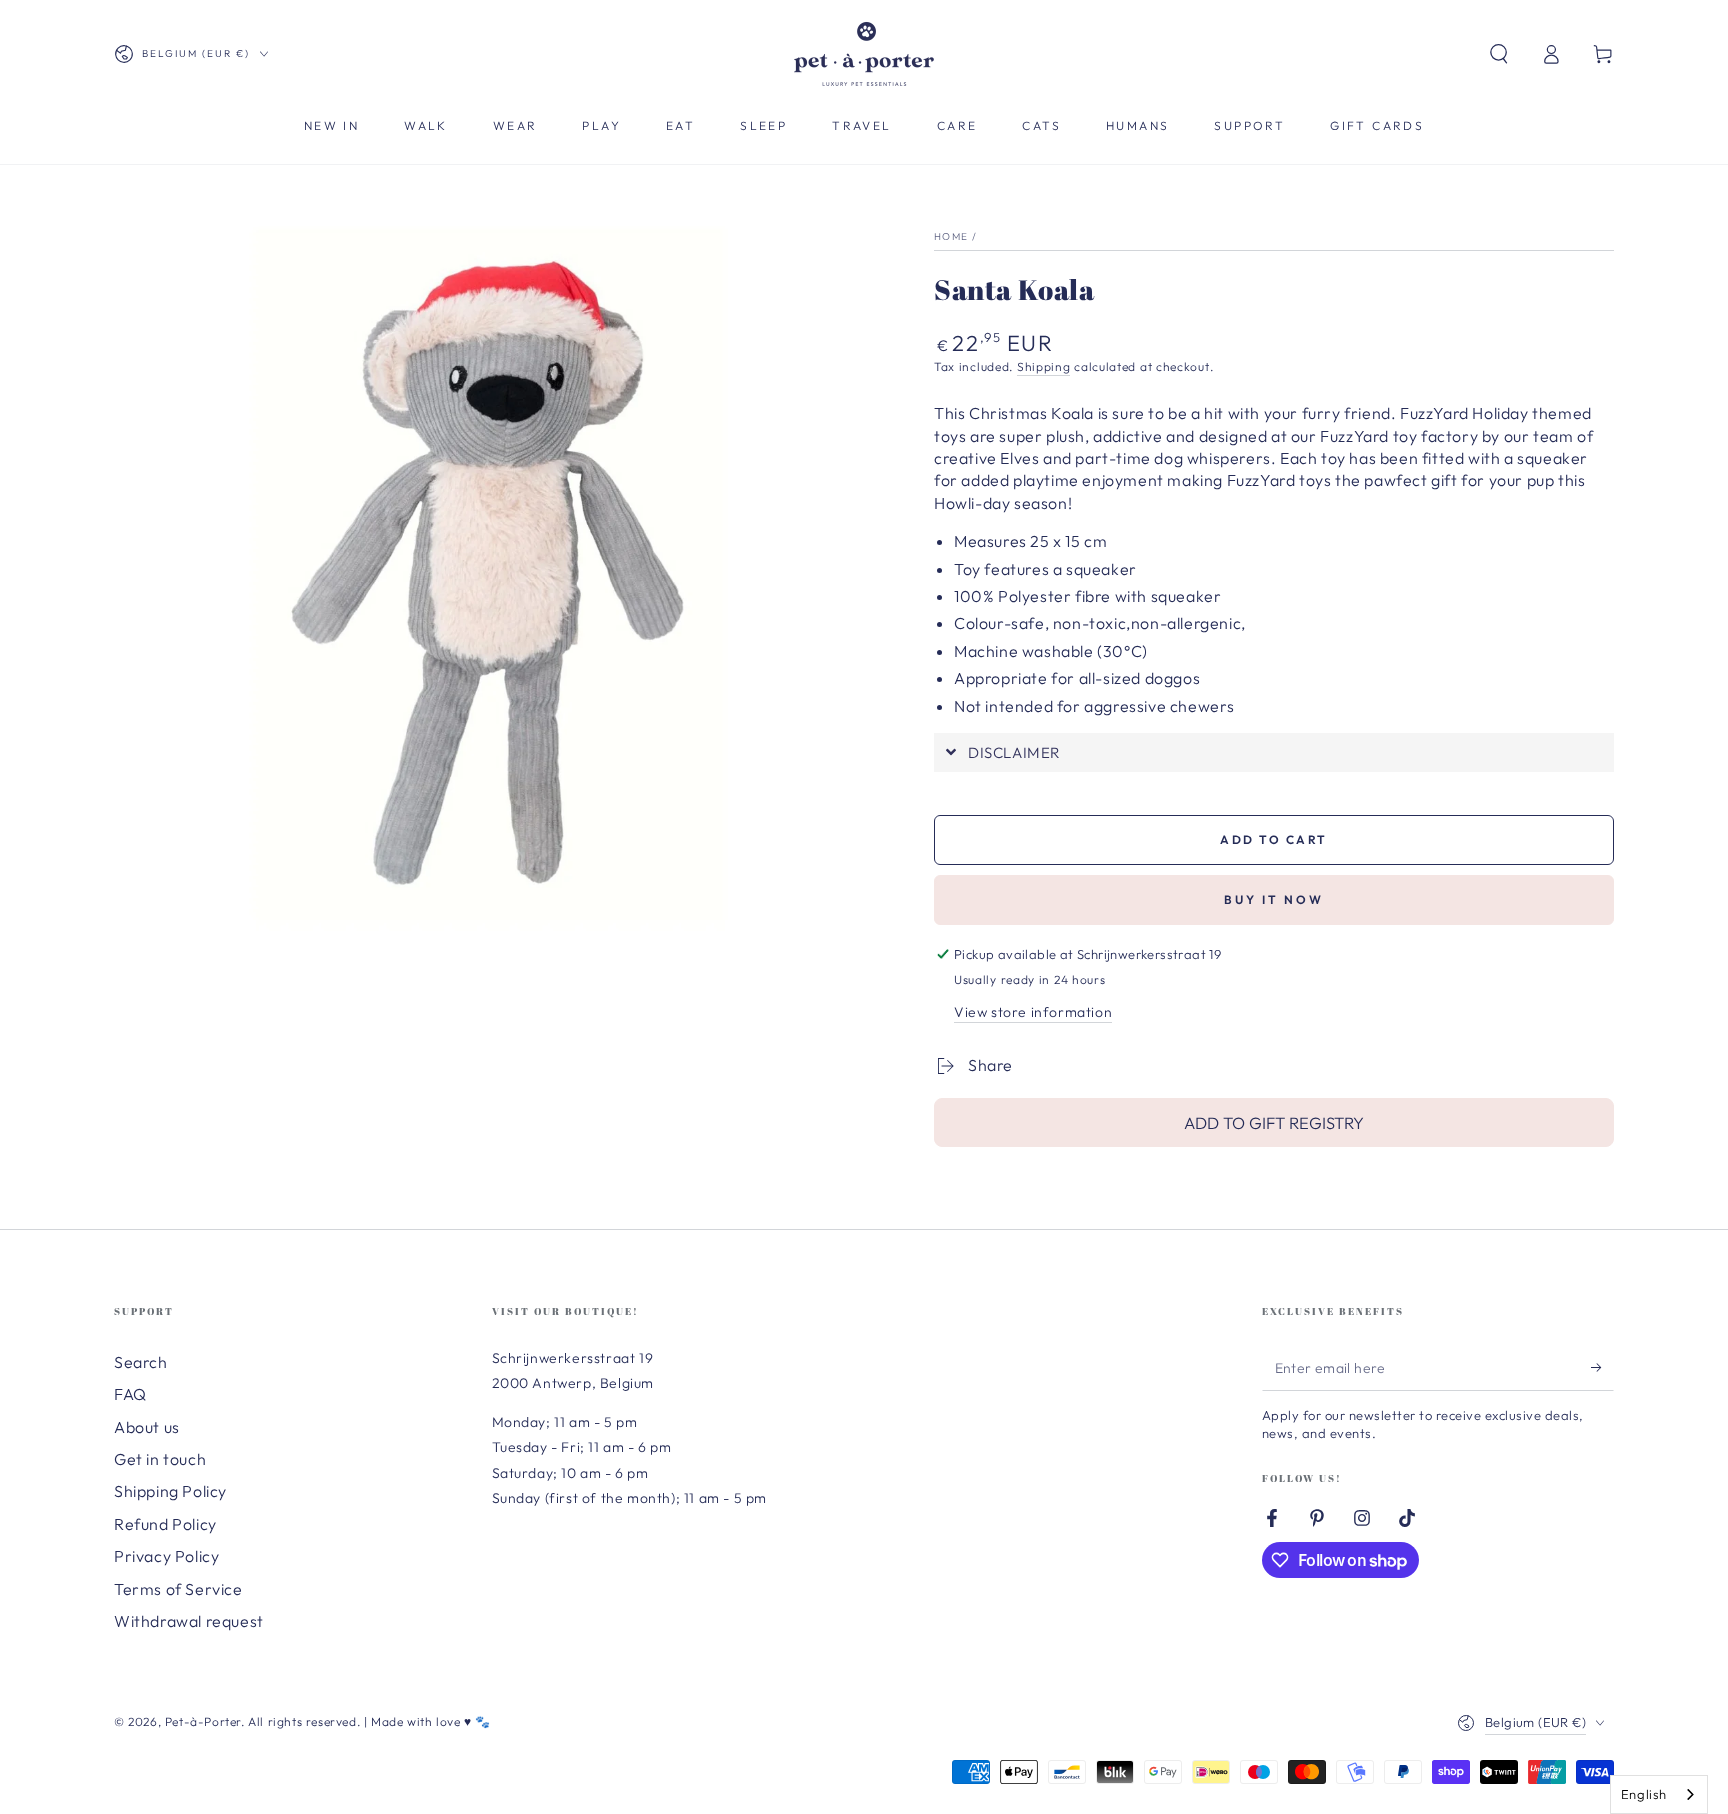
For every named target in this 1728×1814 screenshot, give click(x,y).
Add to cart (1273, 839)
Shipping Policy (170, 1491)
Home (951, 236)
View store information (1033, 1012)
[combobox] (1659, 1794)
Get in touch (160, 1459)
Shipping (1044, 366)
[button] (1499, 54)
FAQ (130, 1394)
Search (141, 1362)
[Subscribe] (1602, 1368)
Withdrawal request (189, 1621)
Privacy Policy (166, 1556)
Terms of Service (178, 1589)
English (1644, 1794)
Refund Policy (165, 1524)
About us (147, 1427)
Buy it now (1274, 899)
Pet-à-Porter (203, 1721)
